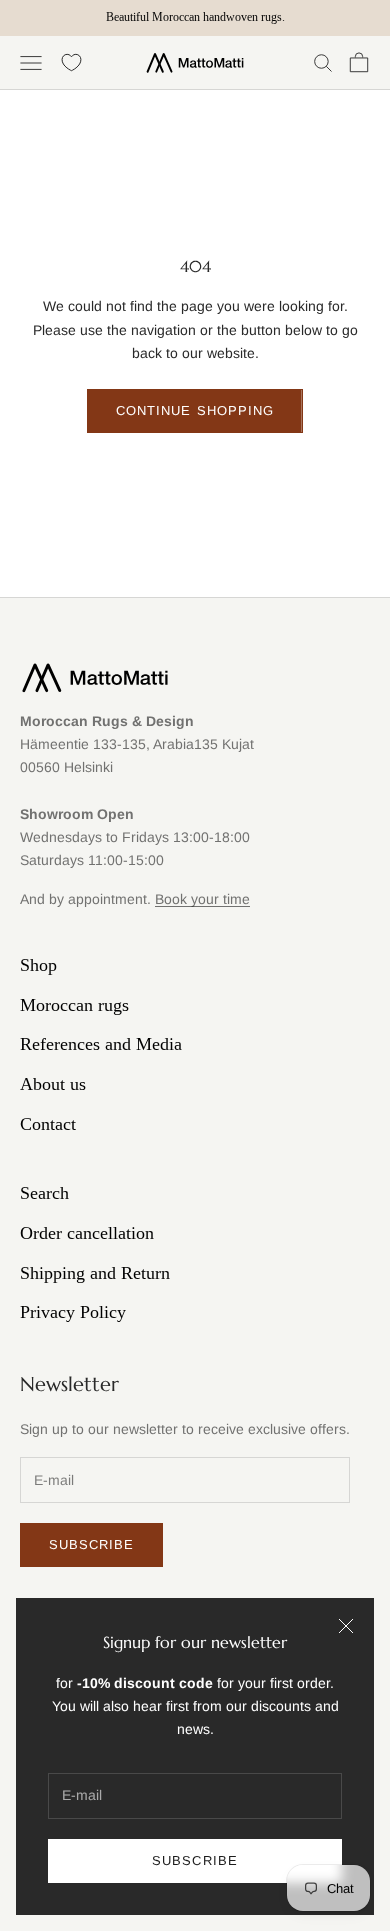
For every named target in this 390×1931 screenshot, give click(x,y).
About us (53, 1084)
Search (44, 1193)
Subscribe (194, 1860)
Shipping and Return (95, 1273)
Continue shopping (195, 410)
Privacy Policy (73, 1312)
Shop (38, 965)
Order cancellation (87, 1233)
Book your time (202, 899)
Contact (48, 1124)
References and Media (101, 1044)
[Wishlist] (71, 62)
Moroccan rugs (74, 1005)
